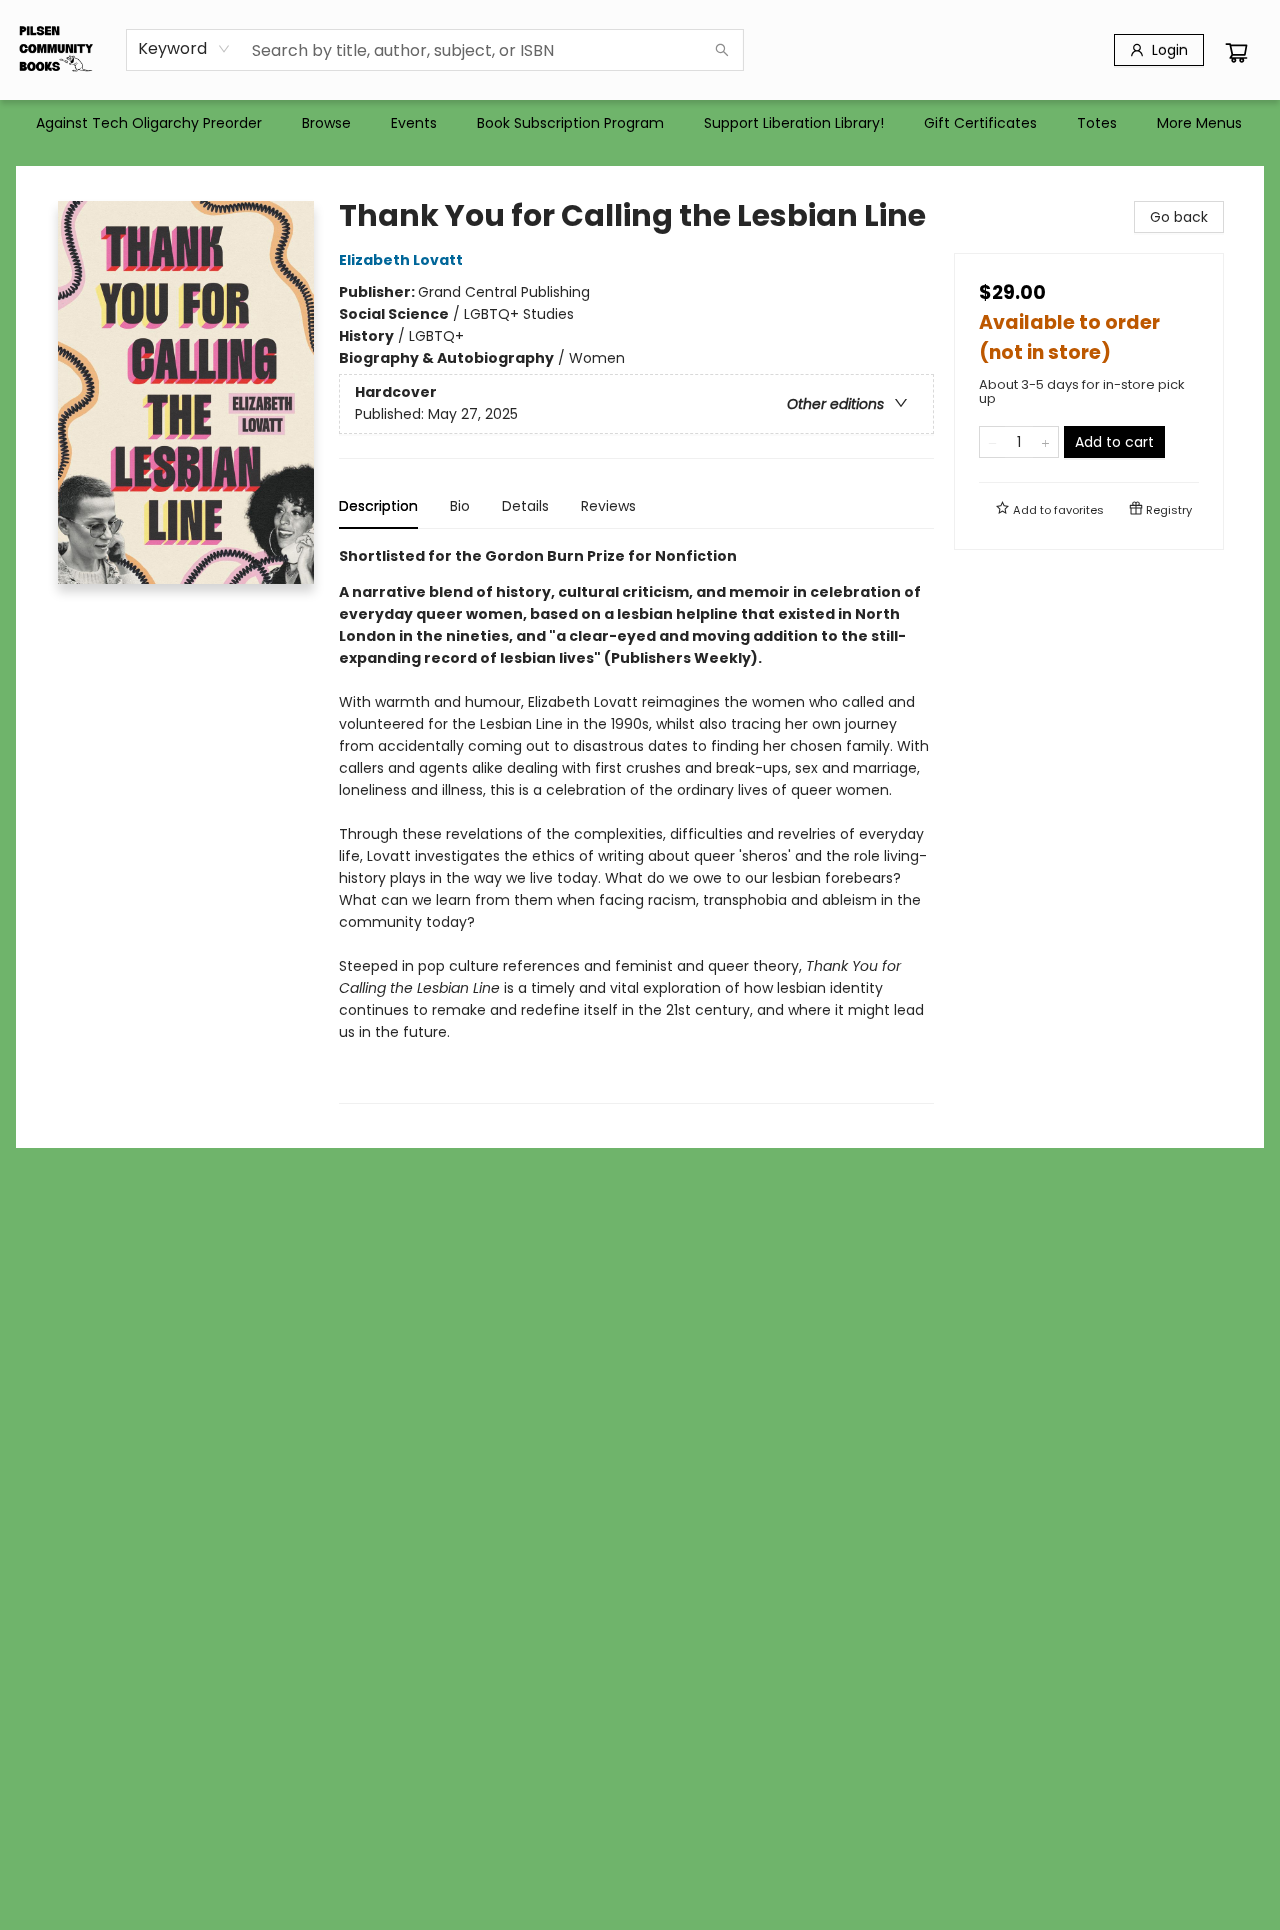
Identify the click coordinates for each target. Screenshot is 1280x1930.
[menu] (640, 123)
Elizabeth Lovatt (401, 260)
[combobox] (184, 49)
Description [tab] (378, 506)
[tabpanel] (636, 824)
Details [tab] (525, 506)
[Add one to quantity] (1045, 442)
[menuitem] (149, 123)
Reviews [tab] (608, 506)
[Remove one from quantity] (992, 442)
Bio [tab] (460, 506)
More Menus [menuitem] (1199, 123)
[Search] (722, 50)
